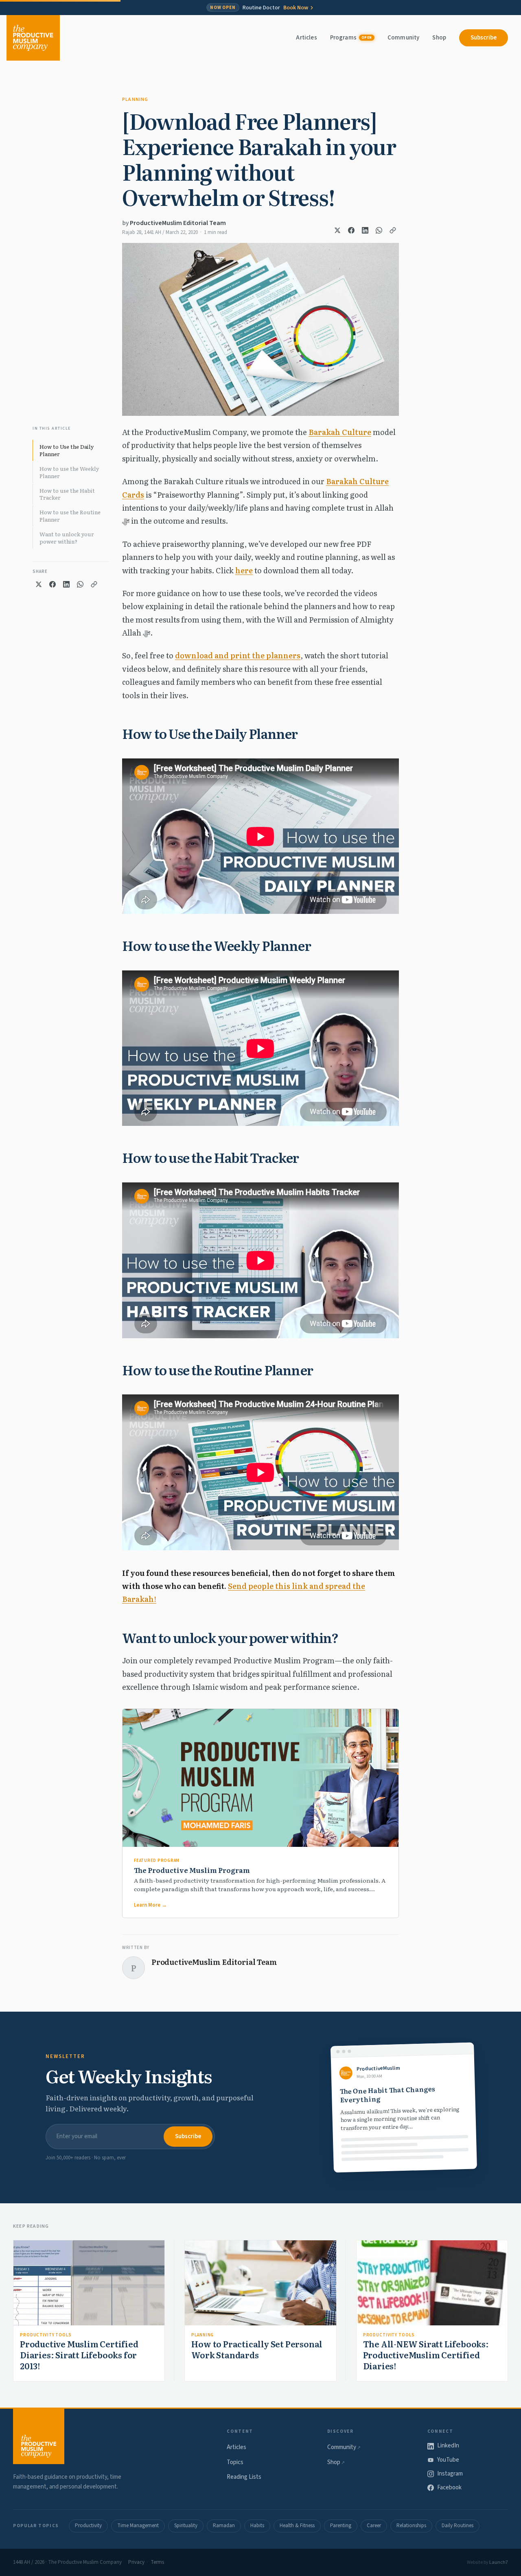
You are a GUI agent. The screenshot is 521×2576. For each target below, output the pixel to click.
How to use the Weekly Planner (69, 472)
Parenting (341, 2526)
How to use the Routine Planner (70, 516)
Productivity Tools (46, 2335)
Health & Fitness (297, 2526)
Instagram (450, 2474)
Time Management (138, 2526)
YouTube (448, 2460)
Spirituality (186, 2526)
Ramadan (224, 2526)
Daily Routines (458, 2526)
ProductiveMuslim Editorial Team (178, 223)
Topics (235, 2462)
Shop (439, 38)
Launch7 (499, 2562)
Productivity (88, 2526)
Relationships (411, 2526)
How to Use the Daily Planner (67, 450)
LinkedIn (448, 2446)
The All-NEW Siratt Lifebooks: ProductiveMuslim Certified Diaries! (426, 2355)
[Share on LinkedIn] (365, 230)
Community (403, 38)
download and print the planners (238, 655)
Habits (257, 2526)
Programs (351, 38)
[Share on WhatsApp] (379, 230)
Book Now (296, 8)
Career (374, 2526)
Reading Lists (244, 2477)
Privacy (136, 2562)
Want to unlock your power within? (67, 538)
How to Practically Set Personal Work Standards (257, 2349)
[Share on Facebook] (351, 230)
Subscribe (484, 38)
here (244, 570)
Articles (306, 38)
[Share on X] (337, 230)
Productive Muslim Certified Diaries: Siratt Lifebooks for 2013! (79, 2355)
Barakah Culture (340, 432)
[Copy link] (393, 230)
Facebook (449, 2488)
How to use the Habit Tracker (67, 494)
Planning (135, 99)
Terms (157, 2562)
